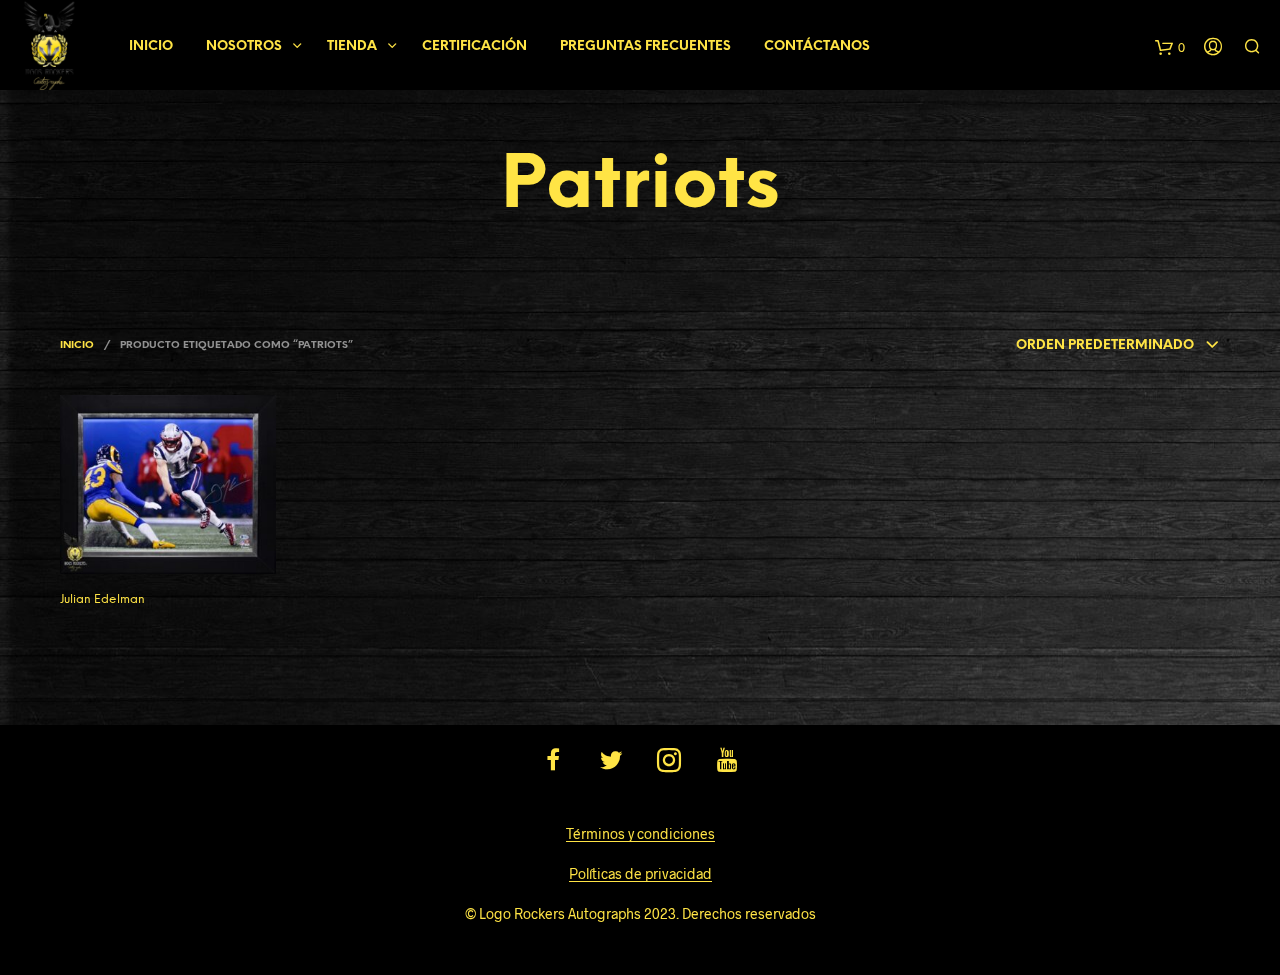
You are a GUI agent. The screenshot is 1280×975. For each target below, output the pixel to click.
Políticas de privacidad (640, 874)
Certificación (474, 46)
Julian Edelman (102, 599)
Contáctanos (817, 46)
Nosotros (244, 46)
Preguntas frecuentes (645, 46)
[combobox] (1118, 346)
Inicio (151, 46)
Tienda (352, 46)
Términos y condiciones (640, 834)
